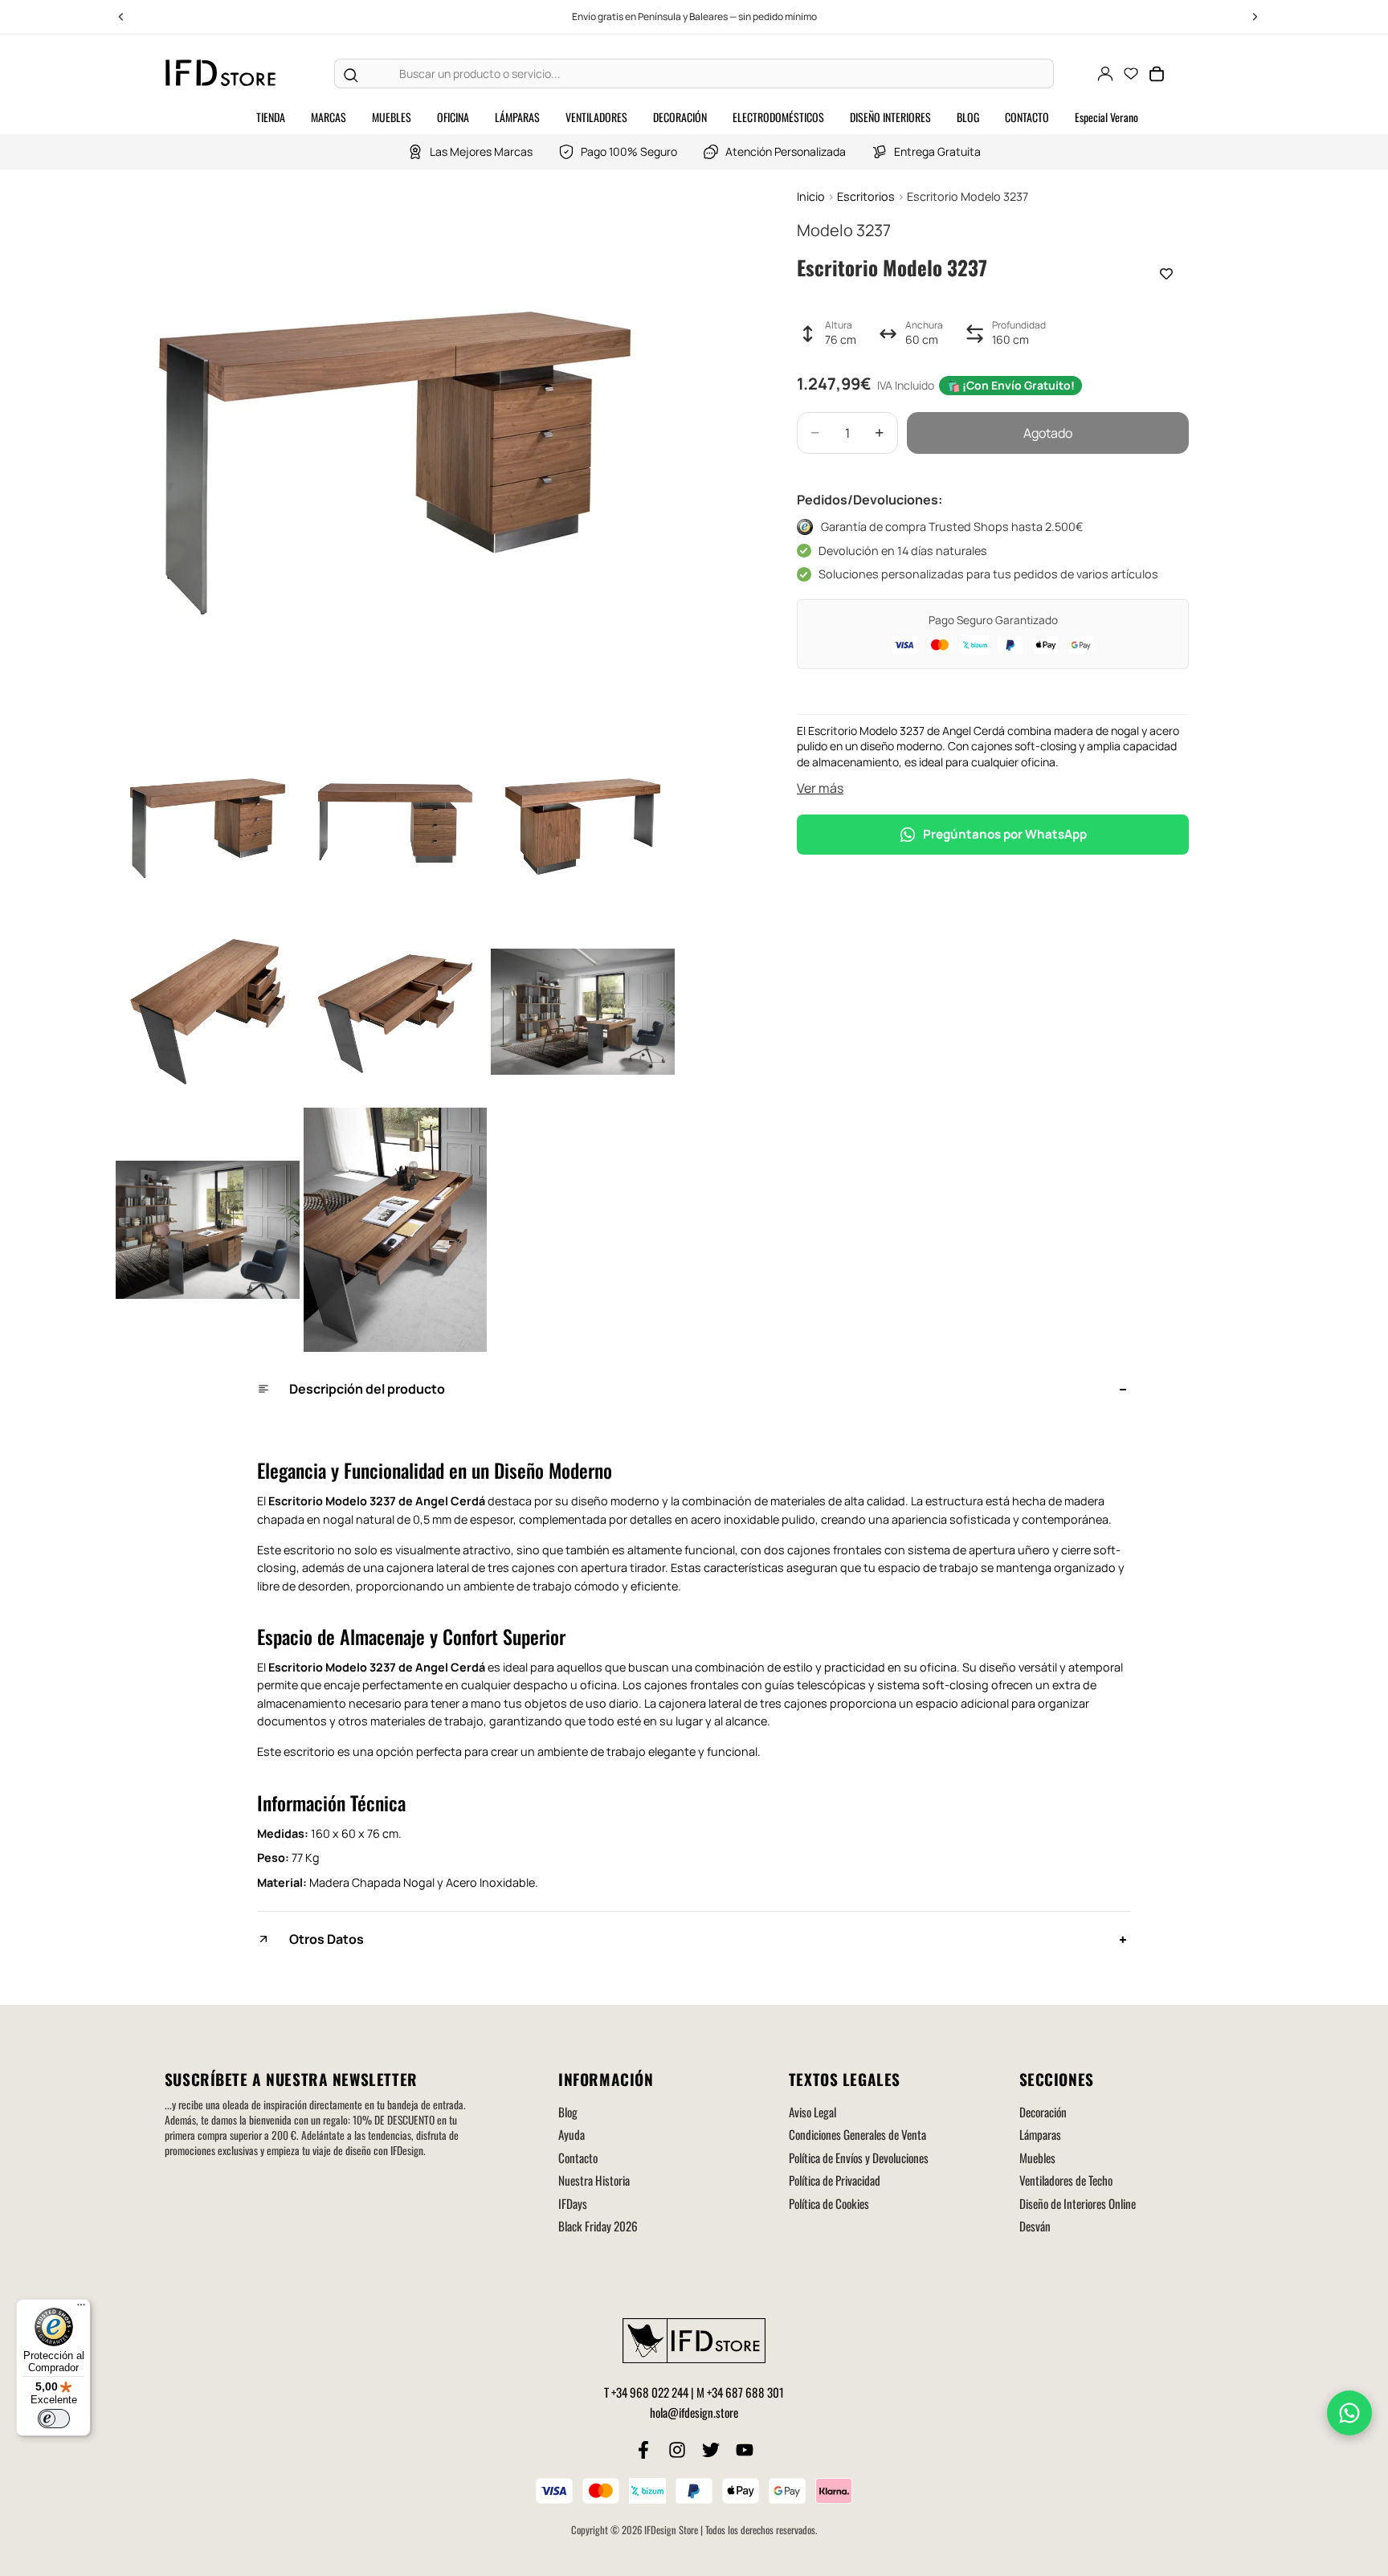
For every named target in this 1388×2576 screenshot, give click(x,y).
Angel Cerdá (450, 1501)
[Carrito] (1157, 74)
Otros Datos (327, 1939)
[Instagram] (677, 2450)
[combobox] (710, 74)
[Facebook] (643, 2450)
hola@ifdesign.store (694, 2412)
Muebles (1037, 2158)
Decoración (1043, 2112)
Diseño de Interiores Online (1078, 2203)
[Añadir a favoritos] (1166, 274)
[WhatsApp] (1349, 2413)
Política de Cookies (829, 2203)
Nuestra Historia (594, 2180)
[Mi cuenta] (1105, 74)
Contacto (578, 2158)
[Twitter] (711, 2450)
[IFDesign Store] (222, 73)
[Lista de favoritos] (1131, 74)
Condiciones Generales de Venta (857, 2134)
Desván (1035, 2226)
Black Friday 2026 (598, 2226)
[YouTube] (745, 2450)
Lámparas (1040, 2134)
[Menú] (81, 2309)
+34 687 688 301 (745, 2392)
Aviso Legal (812, 2112)
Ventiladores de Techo (1066, 2180)
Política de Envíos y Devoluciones (859, 2158)
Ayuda (572, 2134)
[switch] (54, 2419)
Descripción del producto (367, 1389)
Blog (568, 2112)
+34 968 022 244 (650, 2392)
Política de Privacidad (835, 2180)
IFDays (573, 2203)
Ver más (820, 788)
